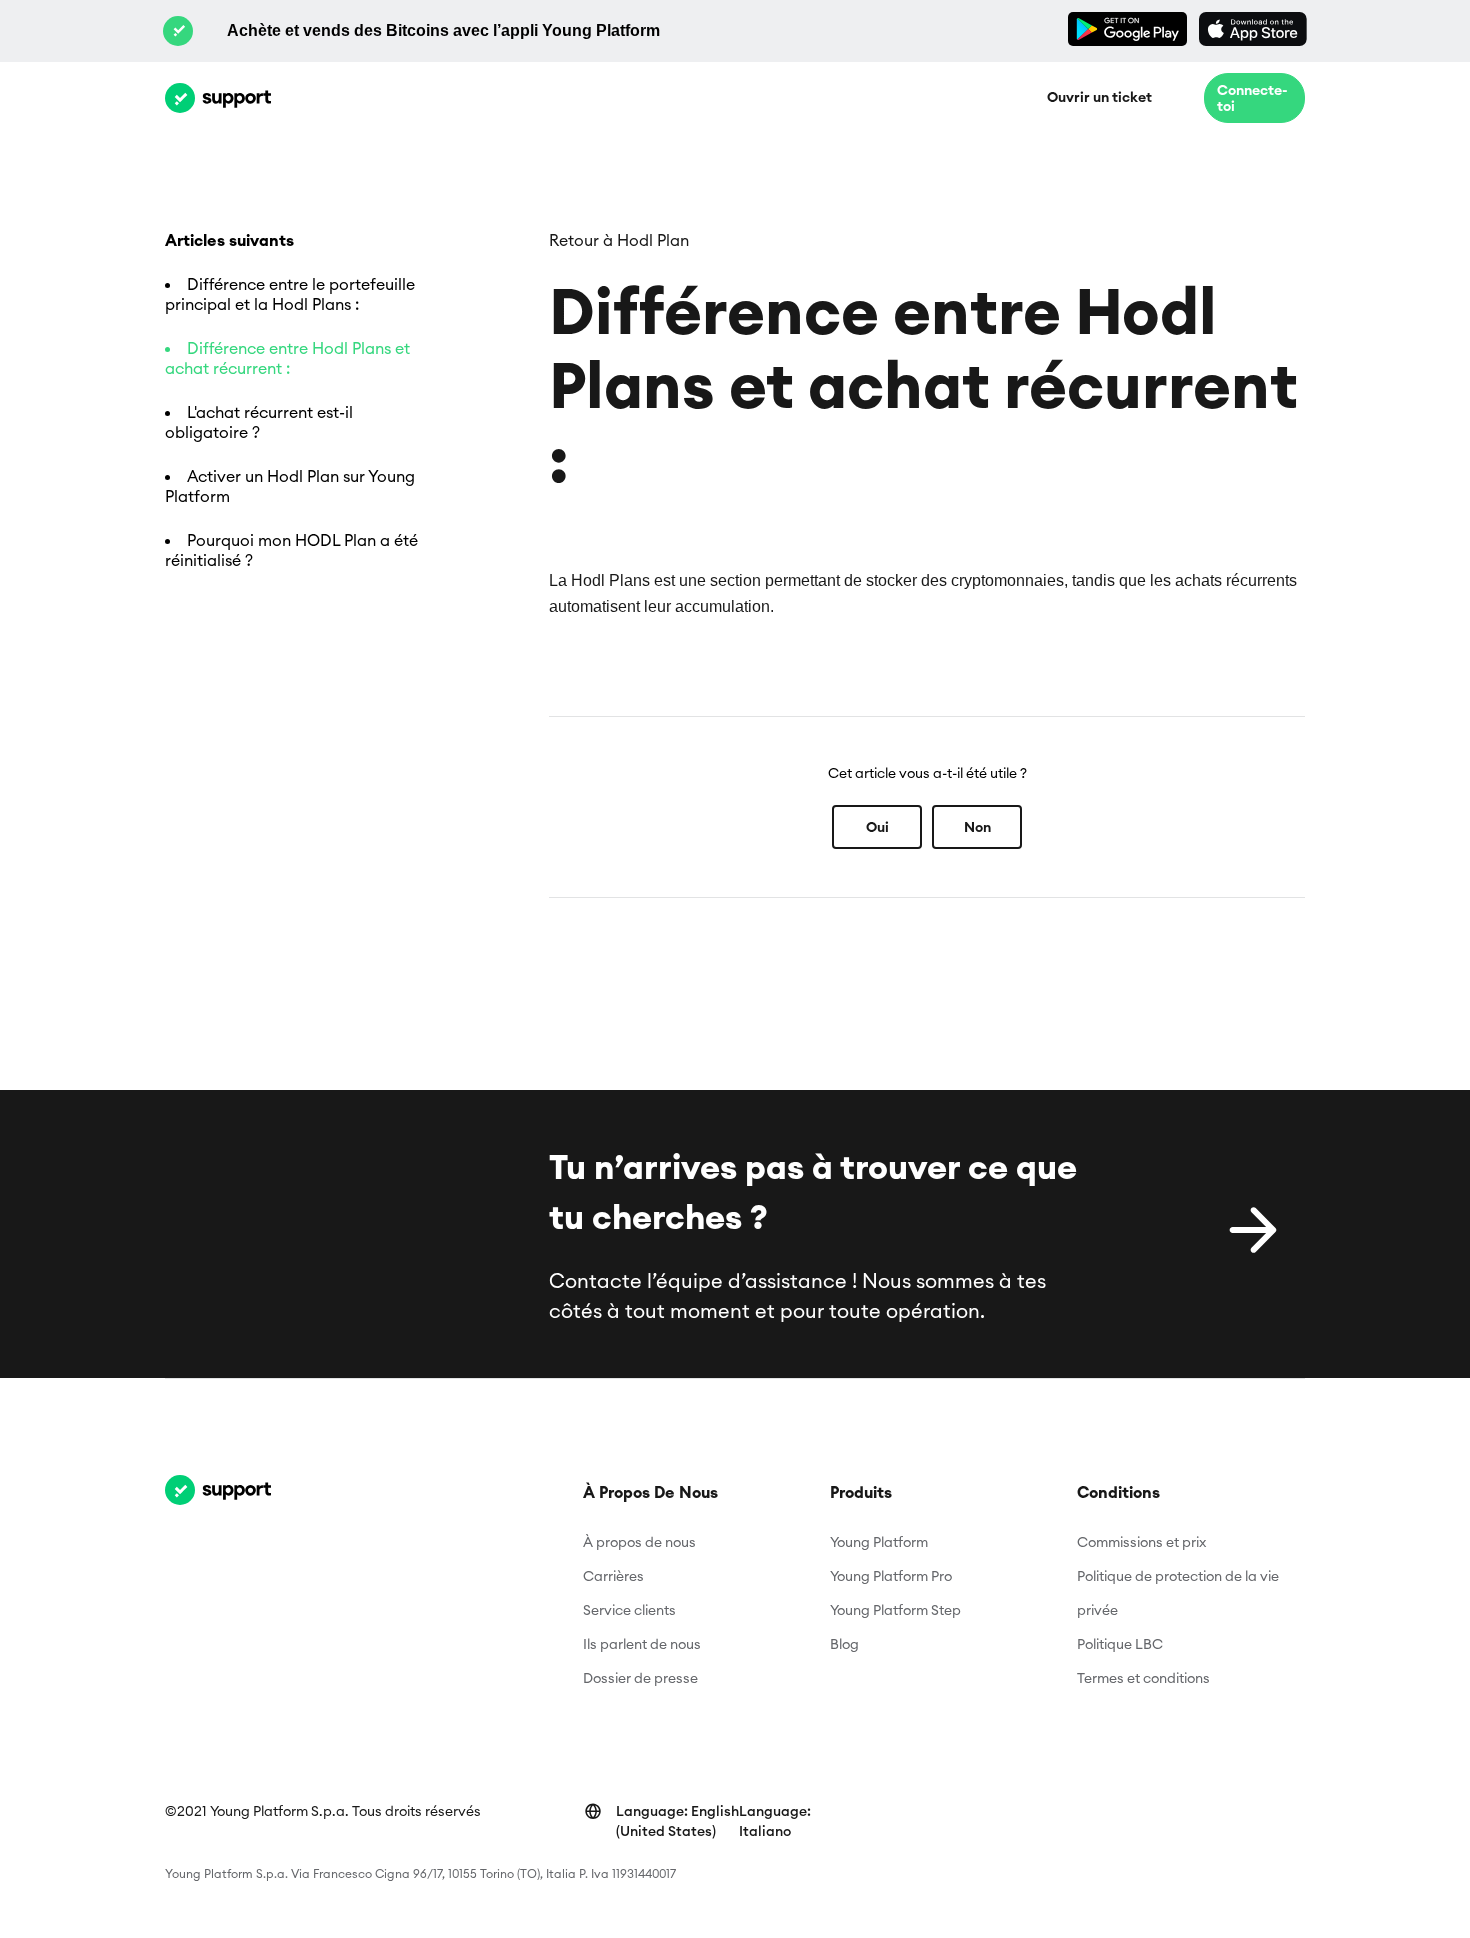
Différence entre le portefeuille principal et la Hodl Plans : (290, 294)
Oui (877, 827)
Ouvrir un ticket (1099, 97)
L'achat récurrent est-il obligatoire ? (259, 422)
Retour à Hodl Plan (619, 240)
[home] (218, 98)
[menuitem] (677, 1821)
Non (977, 827)
